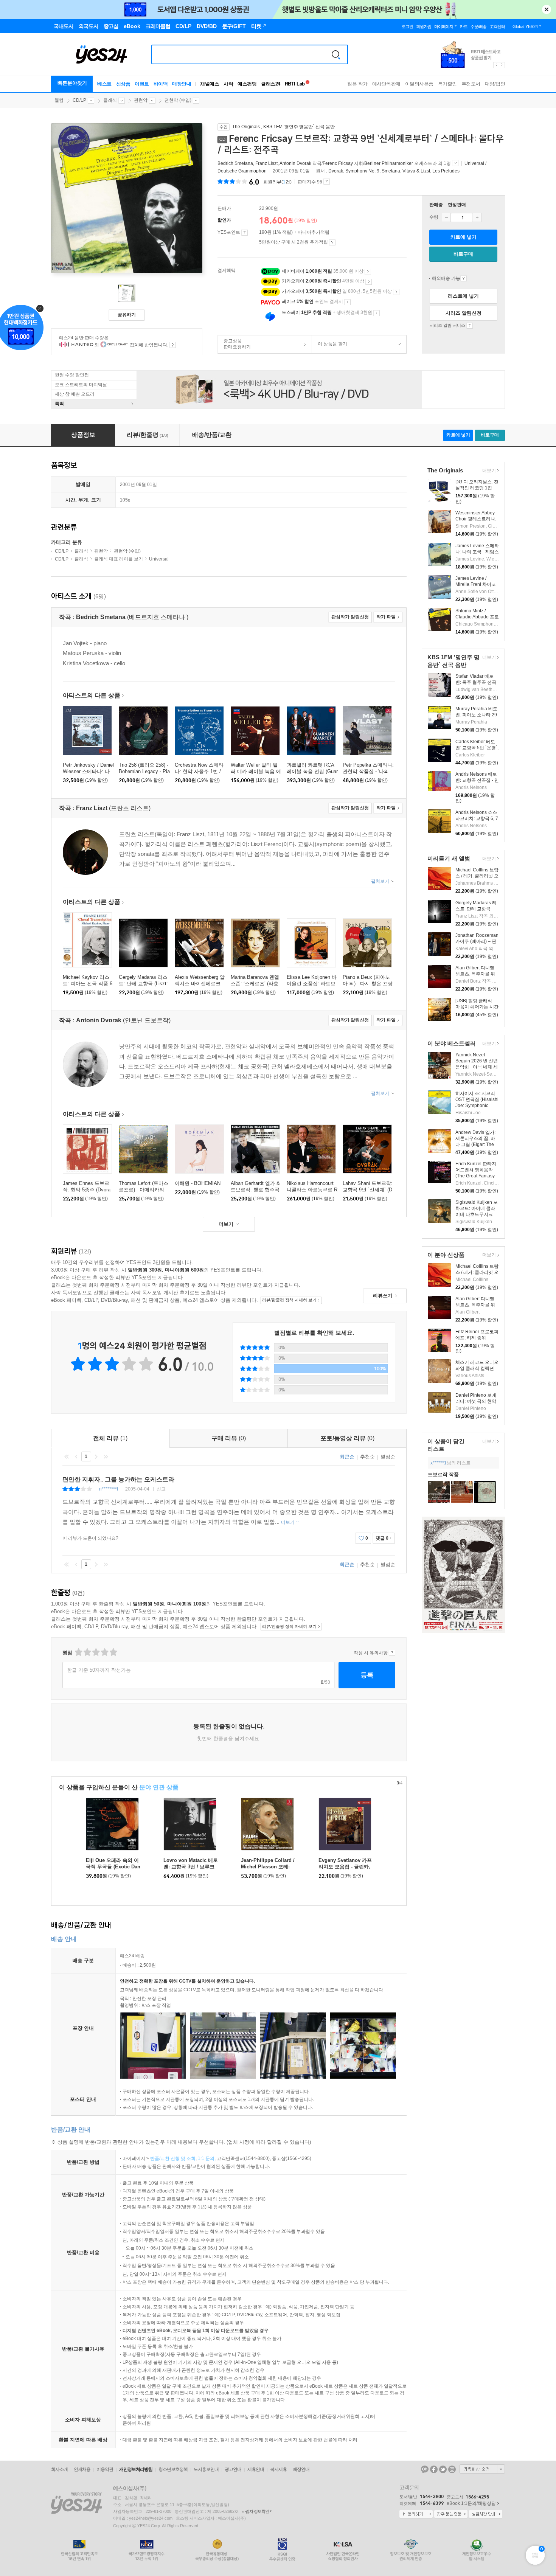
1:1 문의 (206, 2158)
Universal (474, 163)
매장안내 (182, 84)
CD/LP (79, 100)
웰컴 (59, 100)
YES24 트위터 (443, 2469)
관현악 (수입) (178, 100)
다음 (96, 1456)
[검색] (336, 54)
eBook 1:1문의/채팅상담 (471, 2503)
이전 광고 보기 (496, 65)
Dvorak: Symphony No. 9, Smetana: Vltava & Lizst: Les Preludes (394, 171)
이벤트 (142, 84)
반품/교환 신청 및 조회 (173, 2158)
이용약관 (105, 2469)
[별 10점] (113, 1652)
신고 (161, 1489)
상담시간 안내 (486, 2514)
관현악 (141, 100)
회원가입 (424, 26)
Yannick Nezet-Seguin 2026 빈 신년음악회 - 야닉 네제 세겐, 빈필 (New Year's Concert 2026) (477, 1067)
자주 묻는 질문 (451, 2514)
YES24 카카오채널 (425, 2469)
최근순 (347, 1457)
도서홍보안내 (206, 2469)
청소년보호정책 (173, 2469)
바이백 (161, 84)
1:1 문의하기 (416, 2514)
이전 (76, 1456)
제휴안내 (256, 2469)
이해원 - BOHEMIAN (198, 1183)
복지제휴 (278, 2469)
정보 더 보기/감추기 (455, 163)
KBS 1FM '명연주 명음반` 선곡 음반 (299, 127)
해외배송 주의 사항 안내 (464, 278)
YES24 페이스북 (434, 2469)
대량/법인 (495, 84)
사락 (228, 84)
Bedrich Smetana (235, 163)
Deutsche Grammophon (242, 171)
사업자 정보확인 (255, 2511)
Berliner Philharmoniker (389, 163)
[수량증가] (477, 217)
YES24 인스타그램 (452, 2469)
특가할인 (447, 84)
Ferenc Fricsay (338, 163)
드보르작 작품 (443, 1474)
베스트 (104, 84)
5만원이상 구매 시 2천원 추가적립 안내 (332, 242)
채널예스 (210, 84)
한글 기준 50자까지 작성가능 (99, 1670)
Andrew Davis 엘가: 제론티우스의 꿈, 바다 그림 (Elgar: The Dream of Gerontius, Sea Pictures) (476, 1144)
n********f (109, 1489)
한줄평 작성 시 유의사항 (392, 1653)
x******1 (439, 1463)
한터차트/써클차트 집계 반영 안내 (173, 345)
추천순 (367, 1457)
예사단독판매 (386, 84)
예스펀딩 (247, 84)
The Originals (246, 127)
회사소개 (59, 2469)
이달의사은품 (419, 84)
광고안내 (233, 2469)
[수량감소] (446, 217)
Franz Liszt (266, 163)
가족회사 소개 (482, 2469)
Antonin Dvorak (295, 163)
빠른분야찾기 (72, 83)
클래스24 (271, 84)
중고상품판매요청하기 (234, 344)
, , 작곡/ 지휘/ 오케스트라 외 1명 (335, 163)
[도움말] (245, 233)
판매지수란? (327, 182)
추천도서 (471, 84)
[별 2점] (78, 1652)
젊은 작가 (357, 84)
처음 (67, 1456)
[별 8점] (104, 1652)
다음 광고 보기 (502, 65)
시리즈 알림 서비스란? (470, 326)
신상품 (123, 84)
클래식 (110, 100)
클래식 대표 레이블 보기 (119, 559)
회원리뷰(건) (277, 182)
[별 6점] (96, 1652)
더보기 (488, 471)
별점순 (388, 1457)
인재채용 (82, 2469)
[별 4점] (87, 1652)
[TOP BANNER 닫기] (547, 9)
